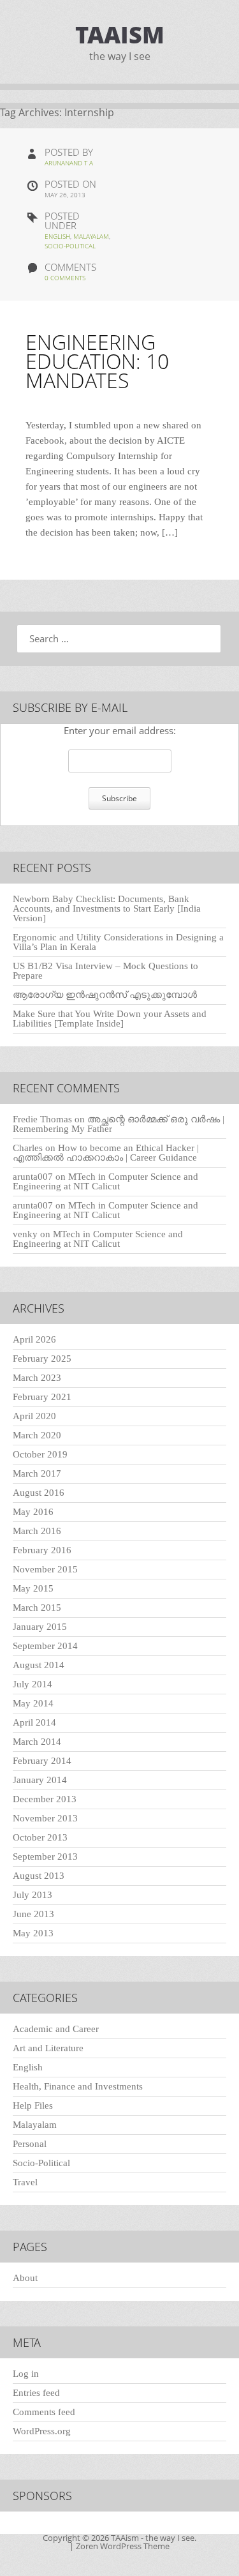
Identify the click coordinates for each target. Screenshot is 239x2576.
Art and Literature (48, 2048)
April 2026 (34, 1339)
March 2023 (37, 1378)
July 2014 (33, 1684)
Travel (25, 2182)
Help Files (33, 2105)
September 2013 (45, 1857)
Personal (30, 2144)
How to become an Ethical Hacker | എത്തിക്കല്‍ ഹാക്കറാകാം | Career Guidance (106, 1153)
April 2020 (34, 1416)
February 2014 (42, 1761)
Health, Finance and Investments (78, 2086)
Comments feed (44, 2412)
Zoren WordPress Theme (123, 2546)
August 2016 (39, 1493)
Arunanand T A (69, 163)
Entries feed (36, 2393)
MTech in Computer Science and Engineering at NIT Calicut (105, 1181)
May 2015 (33, 1588)
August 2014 (39, 1665)
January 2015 (40, 1627)
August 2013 (39, 1876)
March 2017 (37, 1473)
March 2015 (37, 1608)
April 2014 (34, 1722)
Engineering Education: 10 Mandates (97, 361)
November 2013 (45, 1818)
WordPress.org (42, 2431)
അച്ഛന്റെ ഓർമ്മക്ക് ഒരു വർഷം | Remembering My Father (119, 1124)
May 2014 (33, 1703)
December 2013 (45, 1799)
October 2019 (40, 1454)
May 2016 (33, 1512)
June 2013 (33, 1914)
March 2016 (37, 1531)
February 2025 (42, 1359)
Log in (26, 2374)
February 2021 (42, 1397)
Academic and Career (56, 2029)
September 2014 (45, 1646)
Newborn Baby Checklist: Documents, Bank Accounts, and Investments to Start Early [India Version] (107, 908)
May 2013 (33, 1933)
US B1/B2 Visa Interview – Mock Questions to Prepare (105, 971)
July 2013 (33, 1895)
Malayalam (91, 236)
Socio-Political (70, 246)
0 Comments (65, 278)
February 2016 (42, 1550)
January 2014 (40, 1780)
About (25, 2278)
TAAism (120, 35)
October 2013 (40, 1837)
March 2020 (37, 1435)
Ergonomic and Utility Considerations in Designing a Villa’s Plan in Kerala (118, 942)
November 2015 (45, 1569)
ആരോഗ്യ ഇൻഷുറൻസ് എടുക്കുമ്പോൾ (105, 995)
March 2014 (37, 1742)
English (57, 236)
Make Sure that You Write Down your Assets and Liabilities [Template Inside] (110, 1019)
